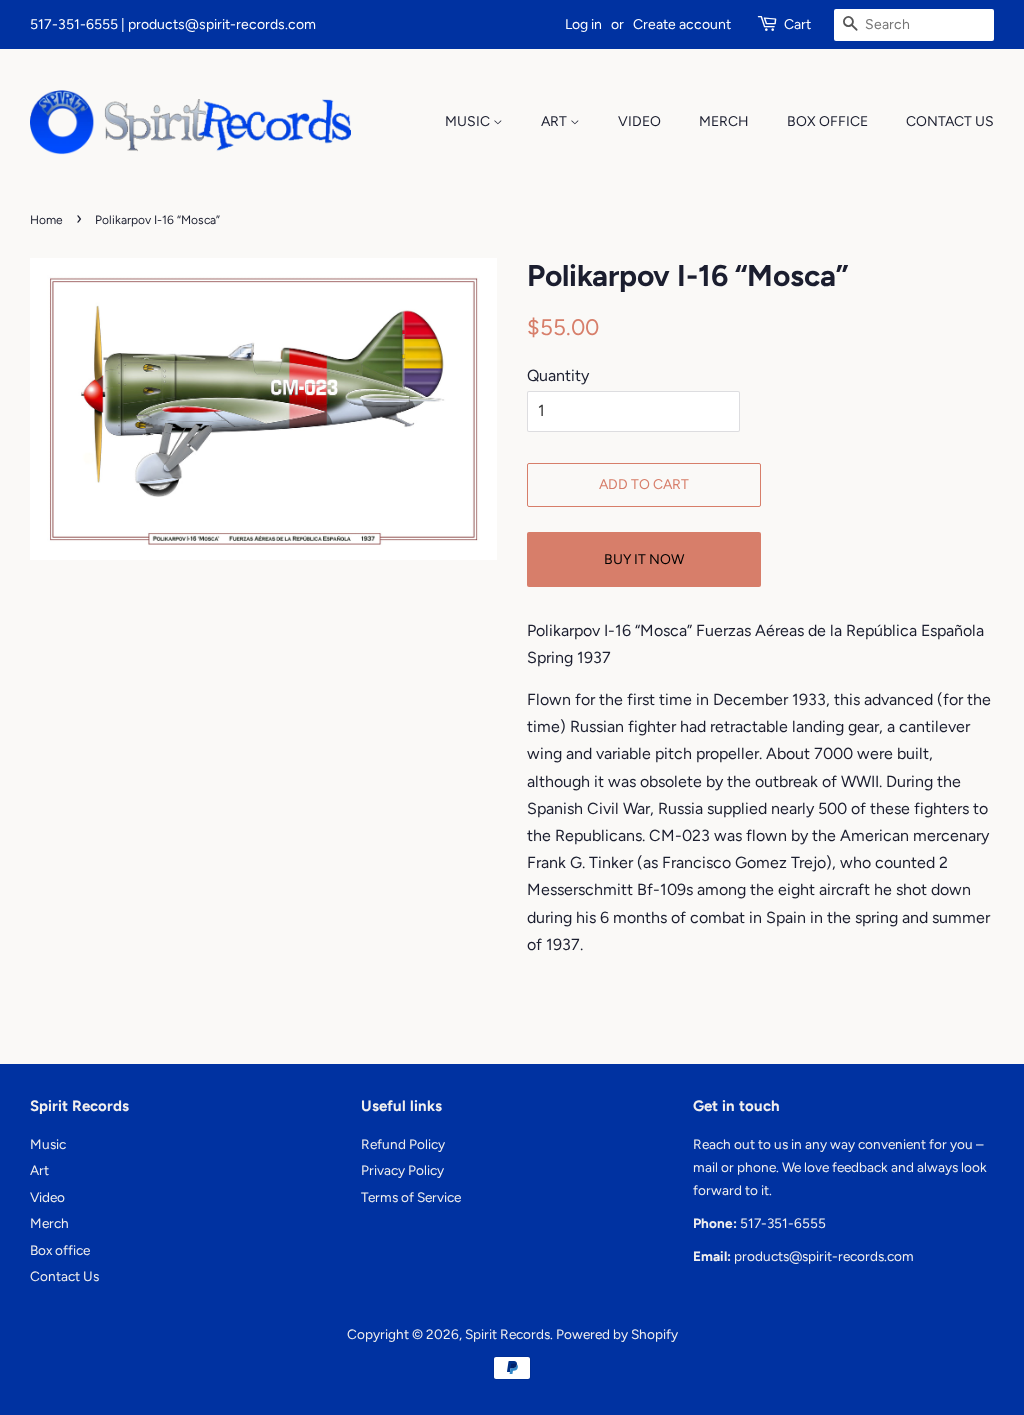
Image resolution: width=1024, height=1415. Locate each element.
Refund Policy (403, 1144)
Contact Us (950, 121)
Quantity (558, 375)
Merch (724, 121)
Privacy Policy (402, 1170)
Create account (682, 24)
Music (469, 121)
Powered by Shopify (617, 1334)
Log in (583, 24)
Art (555, 121)
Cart (797, 24)
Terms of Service (411, 1197)
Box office (827, 121)
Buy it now (644, 559)
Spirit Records (507, 1334)
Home (46, 220)
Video (639, 121)
